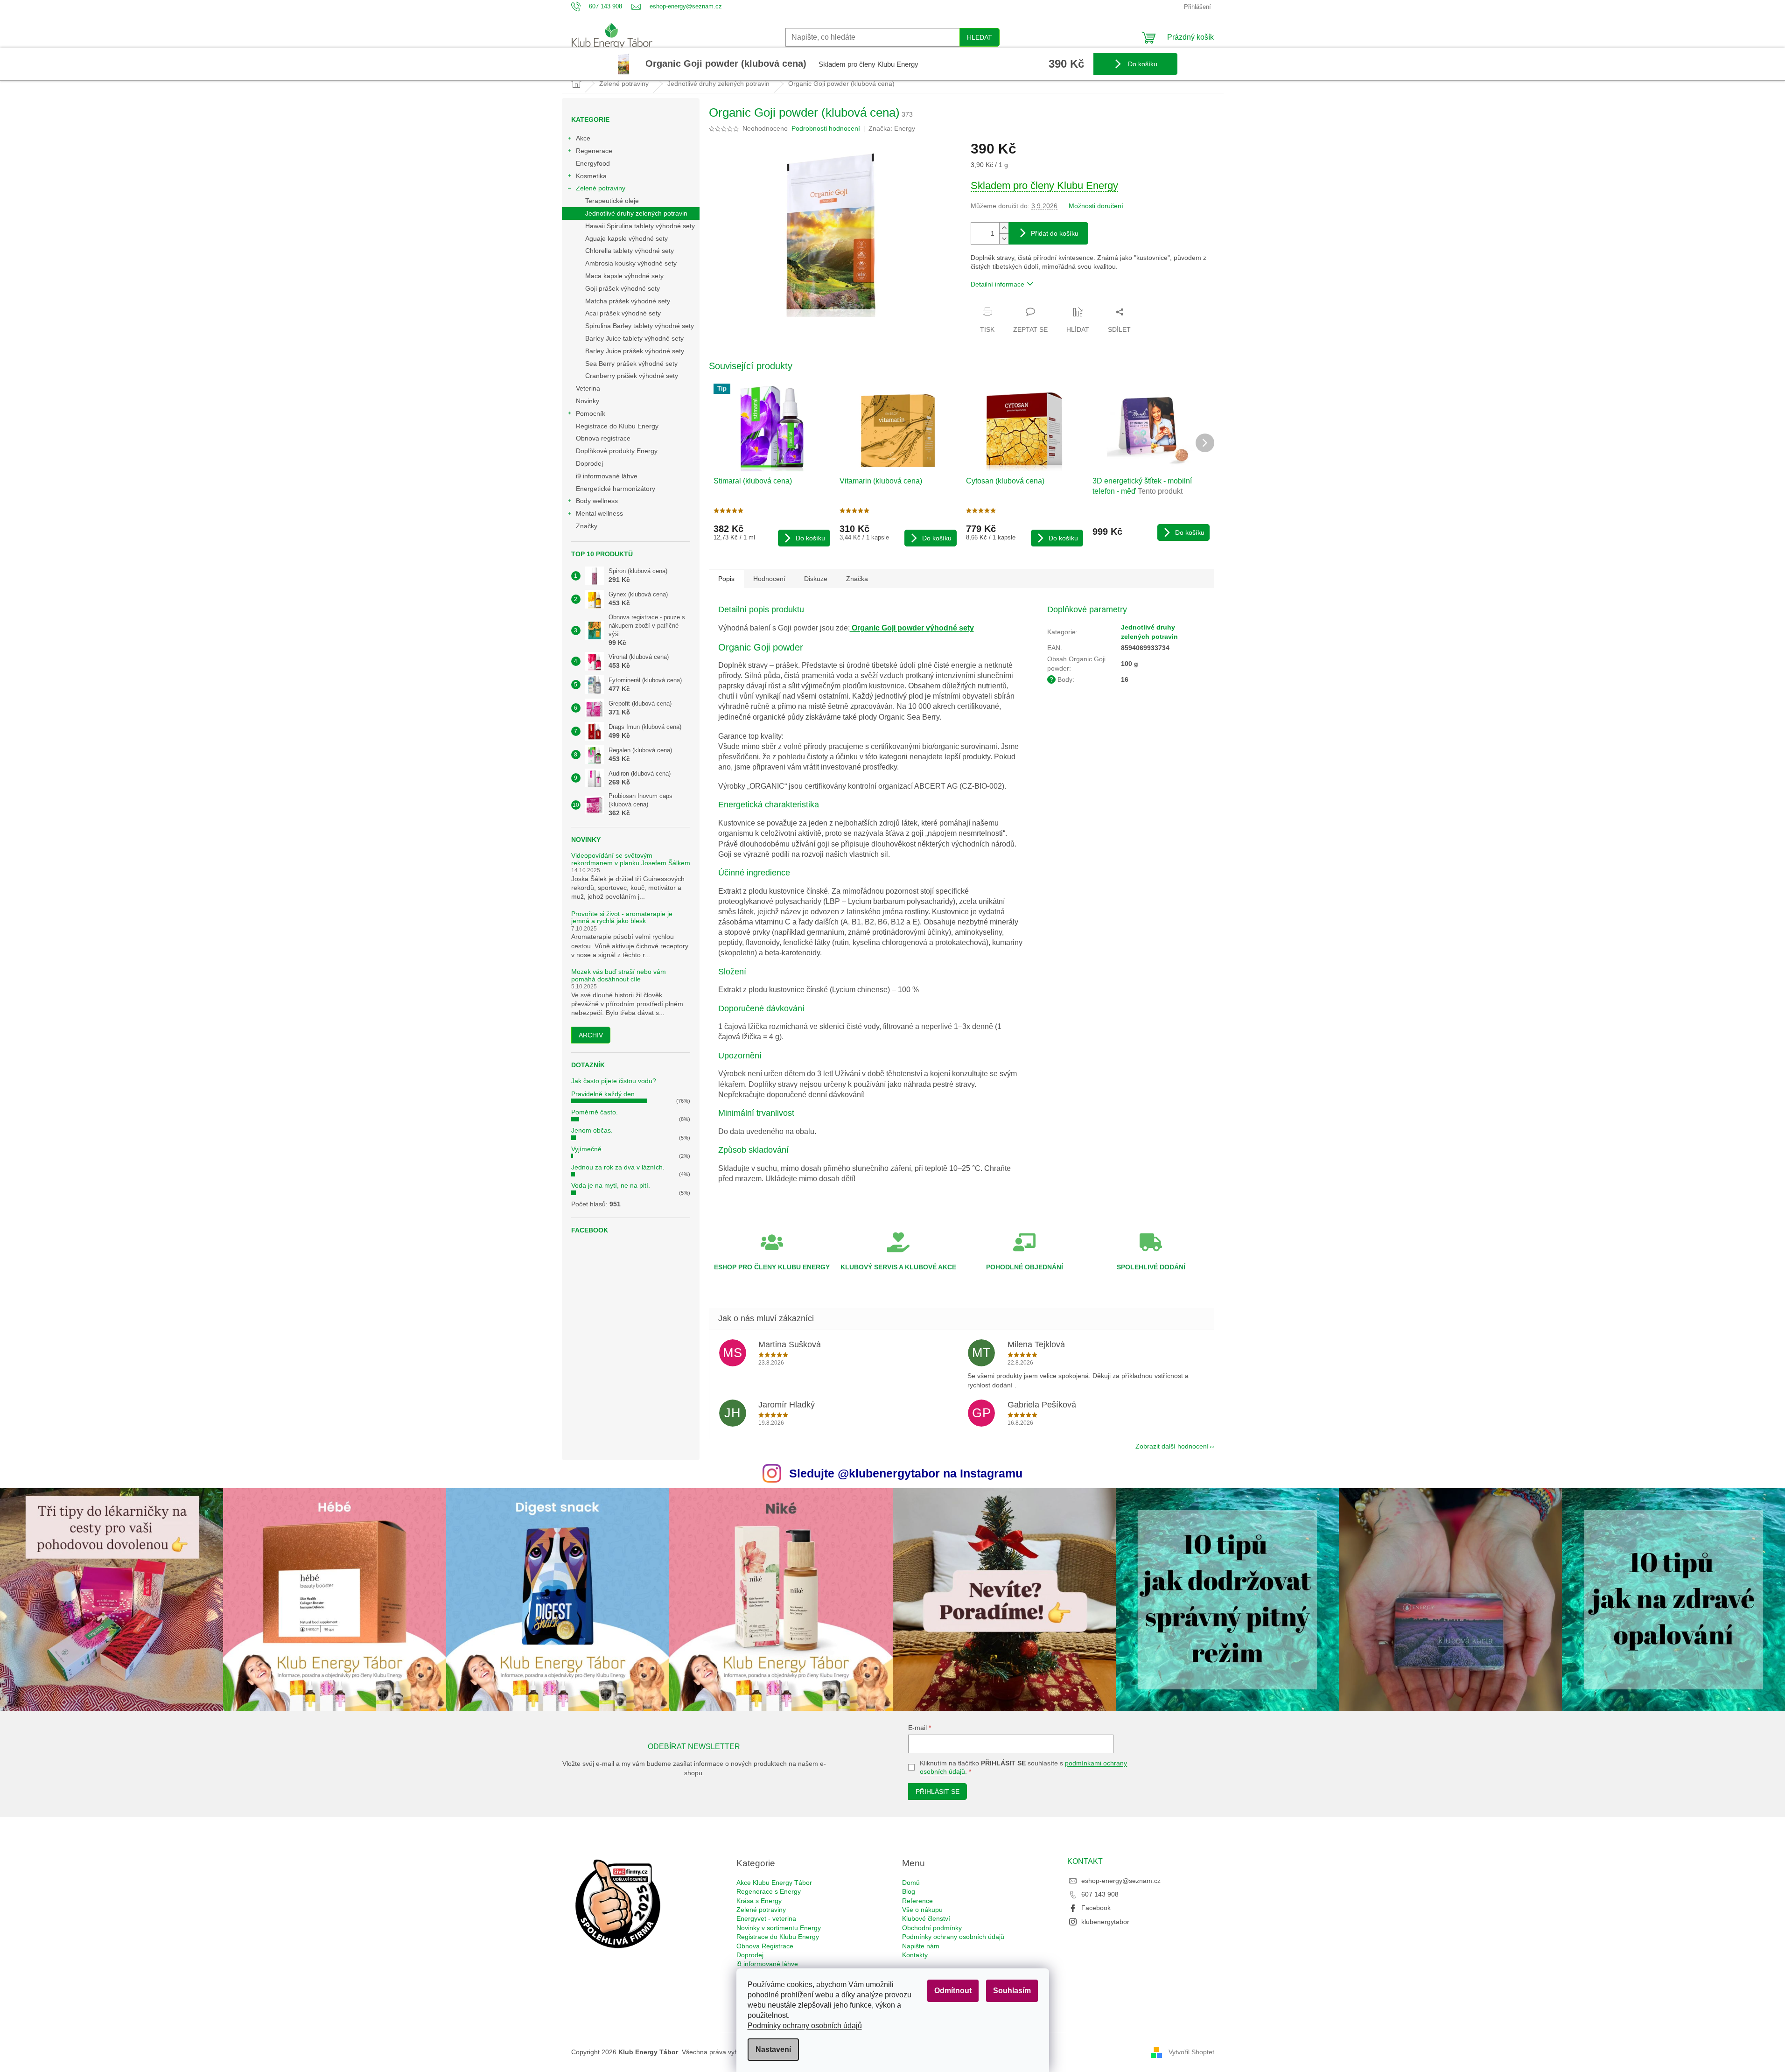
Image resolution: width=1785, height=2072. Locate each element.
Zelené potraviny (601, 188)
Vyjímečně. (587, 1149)
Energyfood (593, 163)
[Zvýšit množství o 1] (1004, 228)
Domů (911, 1883)
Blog (909, 1891)
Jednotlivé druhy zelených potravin (636, 213)
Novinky (588, 401)
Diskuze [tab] (816, 579)
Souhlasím (1012, 1991)
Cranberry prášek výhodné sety (632, 376)
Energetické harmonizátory (616, 489)
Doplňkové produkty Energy (617, 451)
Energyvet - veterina (766, 1918)
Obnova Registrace (765, 1946)
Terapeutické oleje (612, 201)
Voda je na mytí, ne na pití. (611, 1185)
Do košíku (1142, 64)
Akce (583, 138)
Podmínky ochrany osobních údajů (805, 2026)
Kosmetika (591, 176)
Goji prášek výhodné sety (623, 288)
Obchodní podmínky (932, 1928)
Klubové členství (926, 1918)
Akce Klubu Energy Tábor (774, 1883)
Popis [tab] (726, 579)
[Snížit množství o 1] (1004, 239)
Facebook (1096, 1908)
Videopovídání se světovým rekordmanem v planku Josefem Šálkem (631, 859)
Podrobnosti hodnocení (826, 128)
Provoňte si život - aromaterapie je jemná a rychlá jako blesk (622, 917)
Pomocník (591, 413)
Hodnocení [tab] (769, 579)
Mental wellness (599, 513)
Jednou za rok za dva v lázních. (618, 1167)
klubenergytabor (1105, 1922)
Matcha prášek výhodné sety (628, 301)
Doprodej (589, 463)
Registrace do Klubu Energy (618, 426)
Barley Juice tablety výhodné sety (634, 338)
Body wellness (597, 501)
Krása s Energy (759, 1901)
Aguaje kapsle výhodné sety (626, 238)
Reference (917, 1901)
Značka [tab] (857, 579)
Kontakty (915, 1955)
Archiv (591, 1035)
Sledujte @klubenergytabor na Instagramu (906, 1473)
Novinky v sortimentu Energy (779, 1928)
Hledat (980, 37)
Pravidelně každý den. (604, 1094)
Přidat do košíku (1055, 233)
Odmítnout (953, 1991)
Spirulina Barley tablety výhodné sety (640, 326)
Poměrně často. (595, 1112)
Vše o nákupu (922, 1910)
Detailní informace (997, 284)
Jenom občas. (592, 1130)
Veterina (588, 388)
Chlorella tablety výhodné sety (630, 251)
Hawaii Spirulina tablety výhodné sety (640, 226)
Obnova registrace (603, 438)
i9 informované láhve (607, 476)
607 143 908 (1100, 1894)
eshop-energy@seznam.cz (1121, 1881)
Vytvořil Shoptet (1191, 2051)
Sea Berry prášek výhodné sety (631, 364)
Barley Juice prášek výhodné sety (635, 351)
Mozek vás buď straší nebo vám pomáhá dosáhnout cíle (619, 975)
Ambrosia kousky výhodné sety (631, 263)
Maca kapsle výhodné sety (624, 276)
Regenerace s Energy (769, 1891)
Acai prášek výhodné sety (623, 313)
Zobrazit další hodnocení (1172, 1446)
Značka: (892, 128)
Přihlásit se (938, 1792)
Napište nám (921, 1946)
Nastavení (773, 2049)
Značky (587, 526)
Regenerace (594, 151)
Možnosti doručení (1096, 206)
